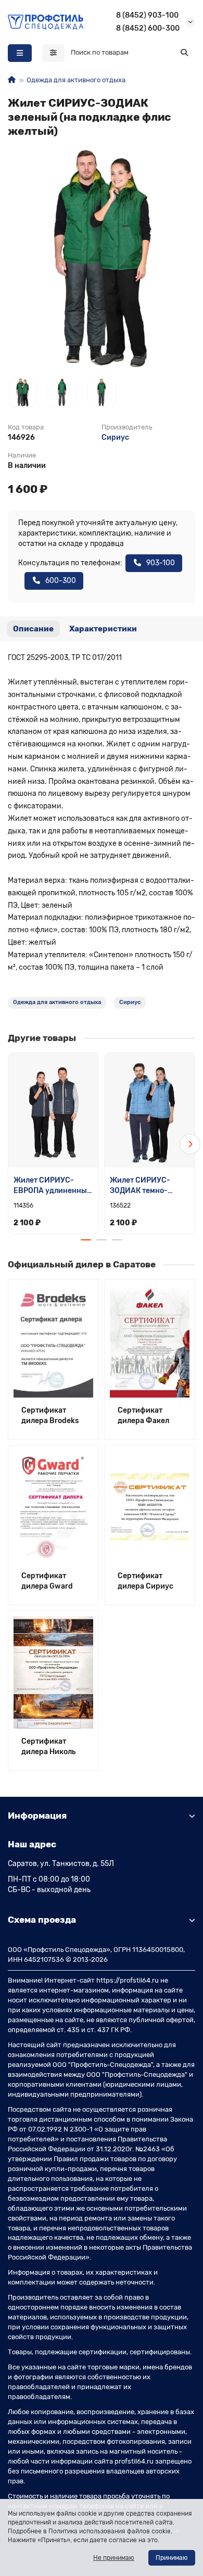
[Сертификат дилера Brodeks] (53, 1341)
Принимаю (172, 2558)
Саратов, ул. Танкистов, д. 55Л (61, 1864)
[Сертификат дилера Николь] (53, 1672)
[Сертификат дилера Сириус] (150, 1507)
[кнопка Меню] (20, 53)
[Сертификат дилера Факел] (150, 1341)
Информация (37, 1816)
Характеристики (103, 629)
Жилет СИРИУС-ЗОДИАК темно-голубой (140, 1186)
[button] (13, 1144)
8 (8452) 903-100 (147, 15)
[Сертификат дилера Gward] (53, 1507)
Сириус (115, 437)
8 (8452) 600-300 (148, 28)
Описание (33, 629)
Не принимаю (114, 2558)
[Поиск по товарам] (184, 53)
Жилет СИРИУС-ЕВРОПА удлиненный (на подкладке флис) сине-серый (53, 1186)
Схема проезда (42, 1920)
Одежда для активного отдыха (76, 80)
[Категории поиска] (53, 53)
